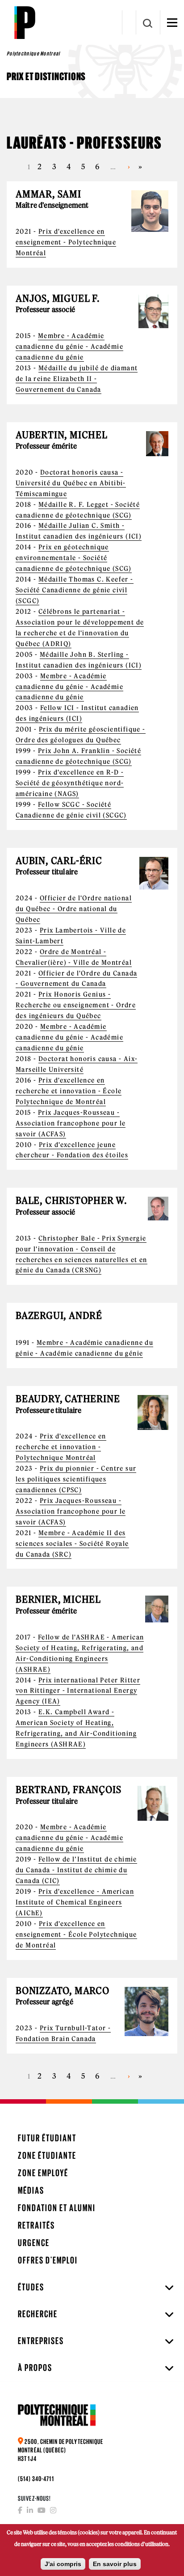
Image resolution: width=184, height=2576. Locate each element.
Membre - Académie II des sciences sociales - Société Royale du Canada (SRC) (72, 1544)
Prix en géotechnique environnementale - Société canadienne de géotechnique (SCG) (74, 558)
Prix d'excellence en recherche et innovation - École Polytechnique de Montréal (69, 1091)
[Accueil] (25, 22)
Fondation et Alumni (57, 2208)
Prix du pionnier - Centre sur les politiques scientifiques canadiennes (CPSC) (76, 1479)
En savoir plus (115, 2564)
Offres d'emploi (48, 2260)
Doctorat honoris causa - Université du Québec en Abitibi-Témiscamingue (71, 483)
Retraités (36, 2225)
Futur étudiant (47, 2138)
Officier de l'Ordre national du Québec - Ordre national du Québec (74, 909)
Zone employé (43, 2173)
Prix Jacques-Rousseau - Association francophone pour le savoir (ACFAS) (71, 1123)
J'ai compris (63, 2564)
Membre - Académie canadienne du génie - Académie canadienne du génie (69, 347)
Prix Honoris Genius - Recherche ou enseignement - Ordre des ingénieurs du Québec (76, 1005)
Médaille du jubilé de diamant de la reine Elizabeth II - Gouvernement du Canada (77, 379)
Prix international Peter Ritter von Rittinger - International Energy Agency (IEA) (78, 1691)
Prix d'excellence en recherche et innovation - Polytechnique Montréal (61, 1447)
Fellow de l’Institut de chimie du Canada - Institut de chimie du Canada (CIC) (76, 1870)
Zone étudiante (47, 2155)
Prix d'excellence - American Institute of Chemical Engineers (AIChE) (75, 1902)
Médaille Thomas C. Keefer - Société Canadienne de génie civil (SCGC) (75, 590)
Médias (31, 2190)
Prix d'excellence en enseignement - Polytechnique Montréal (66, 242)
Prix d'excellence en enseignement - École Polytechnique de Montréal (76, 1934)
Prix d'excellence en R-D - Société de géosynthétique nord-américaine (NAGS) (70, 783)
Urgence (34, 2243)
